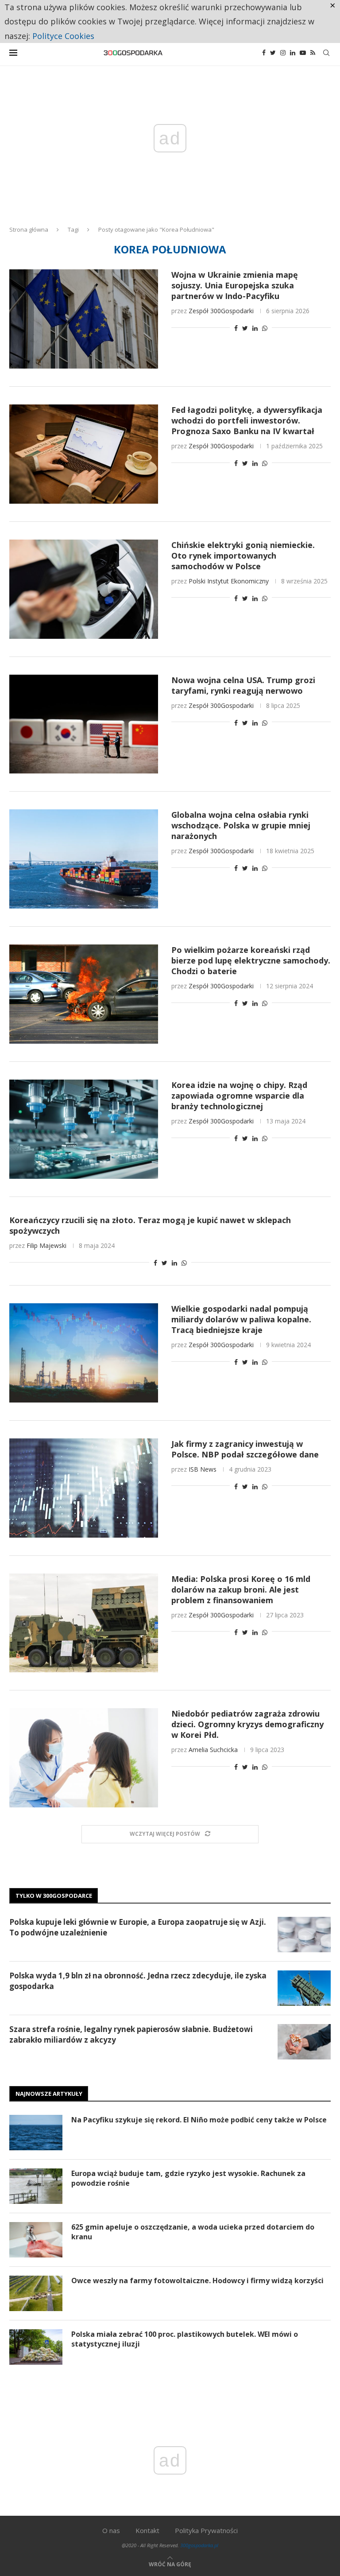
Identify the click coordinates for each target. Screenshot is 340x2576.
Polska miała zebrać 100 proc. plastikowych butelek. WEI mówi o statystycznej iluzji (185, 2339)
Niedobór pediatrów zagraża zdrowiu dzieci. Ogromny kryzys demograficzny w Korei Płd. (247, 1724)
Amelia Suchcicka (213, 1750)
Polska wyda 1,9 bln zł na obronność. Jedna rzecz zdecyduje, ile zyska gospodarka (138, 1981)
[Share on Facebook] (236, 328)
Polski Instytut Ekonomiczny (229, 581)
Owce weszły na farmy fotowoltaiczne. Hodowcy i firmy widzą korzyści (197, 2281)
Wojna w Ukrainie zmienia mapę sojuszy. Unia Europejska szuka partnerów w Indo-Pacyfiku (235, 285)
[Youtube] (303, 53)
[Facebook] (264, 53)
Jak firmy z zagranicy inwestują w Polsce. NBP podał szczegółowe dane (245, 1449)
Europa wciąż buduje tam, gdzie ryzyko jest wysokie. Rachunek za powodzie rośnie (188, 2178)
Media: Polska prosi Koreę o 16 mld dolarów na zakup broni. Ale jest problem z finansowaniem (241, 1589)
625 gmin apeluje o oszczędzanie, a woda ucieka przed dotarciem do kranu (193, 2232)
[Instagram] (283, 53)
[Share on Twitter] (245, 328)
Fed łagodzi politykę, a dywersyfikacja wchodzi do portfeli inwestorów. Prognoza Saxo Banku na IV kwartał (247, 420)
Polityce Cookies (63, 36)
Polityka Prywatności (206, 2530)
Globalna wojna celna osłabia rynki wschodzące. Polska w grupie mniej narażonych (241, 825)
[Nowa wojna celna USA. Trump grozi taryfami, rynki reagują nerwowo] (84, 724)
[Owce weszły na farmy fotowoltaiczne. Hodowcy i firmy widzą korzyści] (36, 2293)
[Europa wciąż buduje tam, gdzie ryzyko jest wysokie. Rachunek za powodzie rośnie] (36, 2186)
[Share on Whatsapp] (265, 328)
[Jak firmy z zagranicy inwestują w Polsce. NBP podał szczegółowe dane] (84, 1488)
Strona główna (29, 229)
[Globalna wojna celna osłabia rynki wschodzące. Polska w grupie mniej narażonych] (84, 859)
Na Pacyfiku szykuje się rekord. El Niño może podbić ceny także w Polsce (199, 2120)
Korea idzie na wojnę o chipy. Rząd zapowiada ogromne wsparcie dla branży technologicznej (239, 1096)
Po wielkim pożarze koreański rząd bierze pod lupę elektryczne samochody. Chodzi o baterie (251, 960)
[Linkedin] (293, 53)
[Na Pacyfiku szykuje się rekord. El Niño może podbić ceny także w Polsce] (36, 2133)
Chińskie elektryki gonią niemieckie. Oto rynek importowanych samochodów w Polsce (243, 556)
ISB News (203, 1469)
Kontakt (147, 2530)
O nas (111, 2530)
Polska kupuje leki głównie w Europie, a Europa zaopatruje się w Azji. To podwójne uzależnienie (138, 1927)
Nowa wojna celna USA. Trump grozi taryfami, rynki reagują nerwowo (243, 685)
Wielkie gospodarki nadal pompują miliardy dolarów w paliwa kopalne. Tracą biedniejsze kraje (241, 1319)
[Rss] (313, 53)
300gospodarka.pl (199, 2545)
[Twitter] (273, 53)
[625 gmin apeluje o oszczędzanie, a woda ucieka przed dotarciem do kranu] (36, 2240)
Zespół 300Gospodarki (221, 311)
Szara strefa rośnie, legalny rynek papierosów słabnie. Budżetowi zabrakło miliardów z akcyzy (131, 2034)
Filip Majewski (46, 1245)
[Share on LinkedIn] (255, 328)
